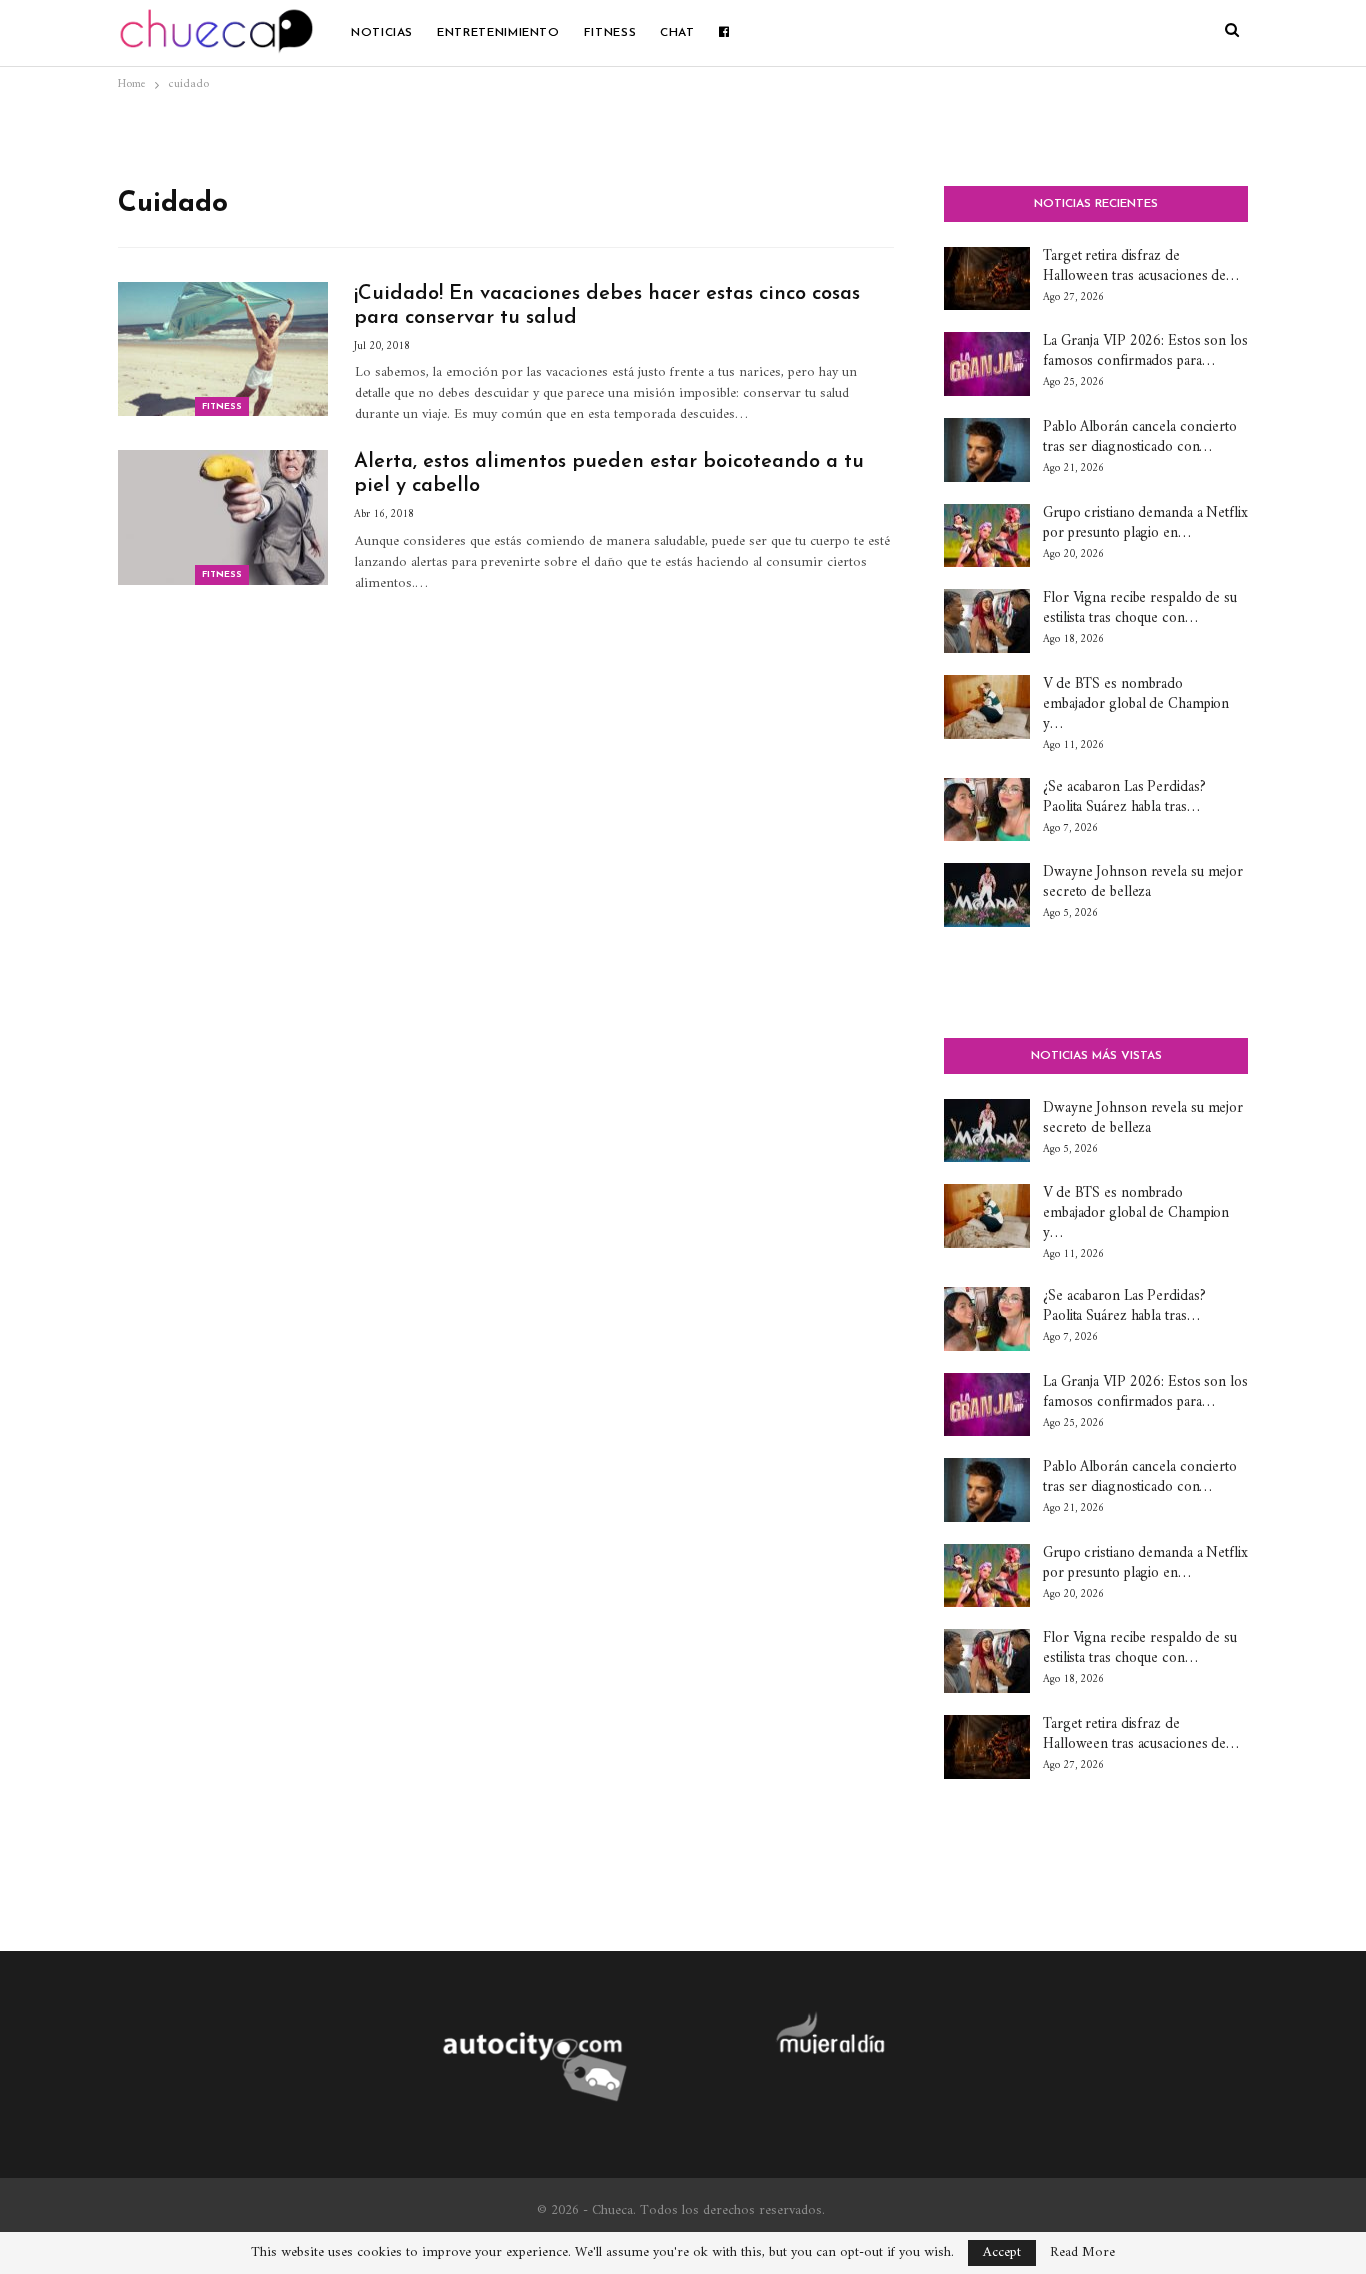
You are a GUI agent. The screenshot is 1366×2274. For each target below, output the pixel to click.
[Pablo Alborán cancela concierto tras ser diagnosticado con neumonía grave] (987, 450)
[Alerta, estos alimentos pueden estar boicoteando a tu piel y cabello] (223, 517)
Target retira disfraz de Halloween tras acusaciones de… (1141, 266)
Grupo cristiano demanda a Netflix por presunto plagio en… (1145, 523)
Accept (1002, 2252)
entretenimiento (498, 33)
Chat (677, 33)
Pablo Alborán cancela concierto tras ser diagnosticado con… (1140, 437)
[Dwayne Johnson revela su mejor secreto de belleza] (987, 895)
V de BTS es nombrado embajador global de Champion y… (1136, 704)
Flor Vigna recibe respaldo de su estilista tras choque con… (1140, 608)
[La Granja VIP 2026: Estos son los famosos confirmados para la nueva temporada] (987, 364)
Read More (1082, 2253)
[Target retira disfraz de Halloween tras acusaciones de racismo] (987, 279)
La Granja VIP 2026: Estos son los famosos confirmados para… (1145, 351)
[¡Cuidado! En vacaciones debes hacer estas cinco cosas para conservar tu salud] (223, 349)
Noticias (382, 33)
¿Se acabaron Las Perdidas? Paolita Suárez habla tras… (1124, 797)
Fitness (610, 33)
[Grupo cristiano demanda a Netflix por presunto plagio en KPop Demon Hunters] (987, 536)
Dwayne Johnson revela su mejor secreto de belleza (1143, 882)
